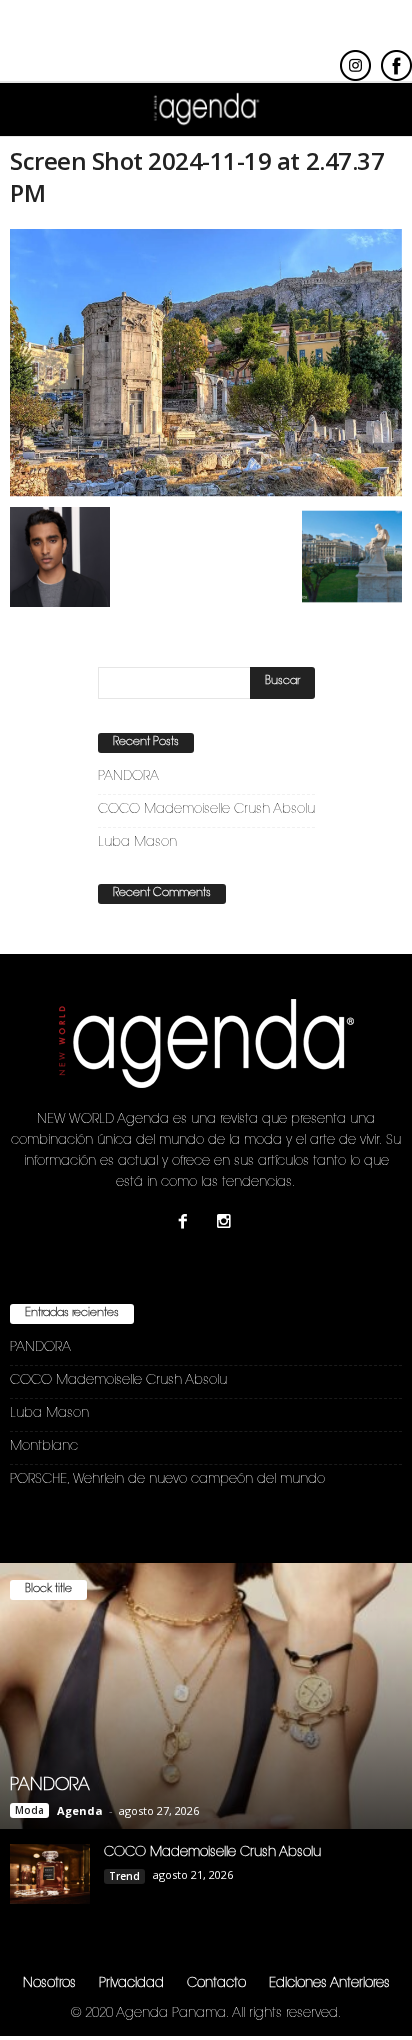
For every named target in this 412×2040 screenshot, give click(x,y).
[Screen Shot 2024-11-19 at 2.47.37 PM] (206, 363)
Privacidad (131, 1983)
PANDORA (128, 776)
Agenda (80, 1810)
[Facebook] (187, 1224)
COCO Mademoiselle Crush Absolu (206, 809)
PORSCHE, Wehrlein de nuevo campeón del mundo (167, 1479)
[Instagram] (226, 1224)
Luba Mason (137, 842)
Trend (124, 1876)
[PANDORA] (206, 1696)
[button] (381, 110)
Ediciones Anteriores (329, 1983)
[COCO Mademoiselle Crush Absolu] (50, 1874)
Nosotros (49, 1983)
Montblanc (44, 1446)
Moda (29, 1810)
